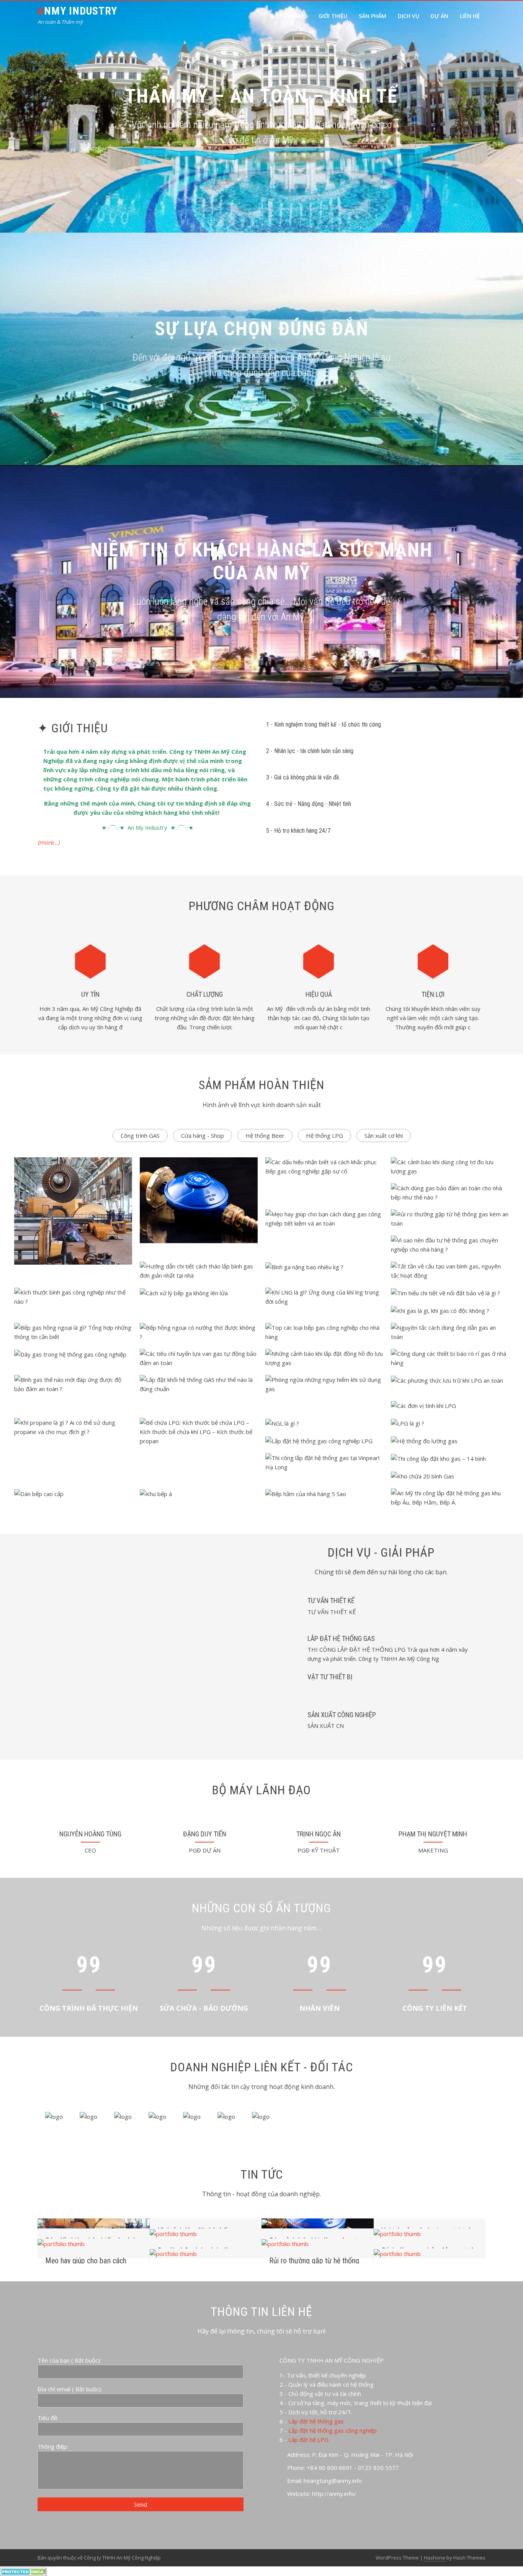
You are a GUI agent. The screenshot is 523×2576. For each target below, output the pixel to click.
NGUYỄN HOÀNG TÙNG (90, 1834)
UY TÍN (90, 994)
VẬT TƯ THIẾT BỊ (330, 1677)
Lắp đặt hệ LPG (308, 2440)
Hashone (435, 2558)
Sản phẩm (373, 16)
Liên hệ (470, 16)
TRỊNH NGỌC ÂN (319, 1834)
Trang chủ (291, 16)
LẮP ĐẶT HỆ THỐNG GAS (341, 1638)
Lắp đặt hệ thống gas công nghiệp (333, 2430)
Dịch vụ (409, 16)
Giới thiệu (333, 16)
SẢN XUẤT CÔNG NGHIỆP (342, 1715)
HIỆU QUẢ (319, 994)
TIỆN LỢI (433, 994)
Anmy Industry (77, 11)
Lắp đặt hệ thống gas (316, 2421)
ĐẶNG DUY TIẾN (205, 1834)
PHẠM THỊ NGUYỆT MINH (433, 1834)
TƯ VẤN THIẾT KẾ (331, 1601)
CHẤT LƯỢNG (205, 994)
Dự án (440, 16)
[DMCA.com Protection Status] (24, 2571)
